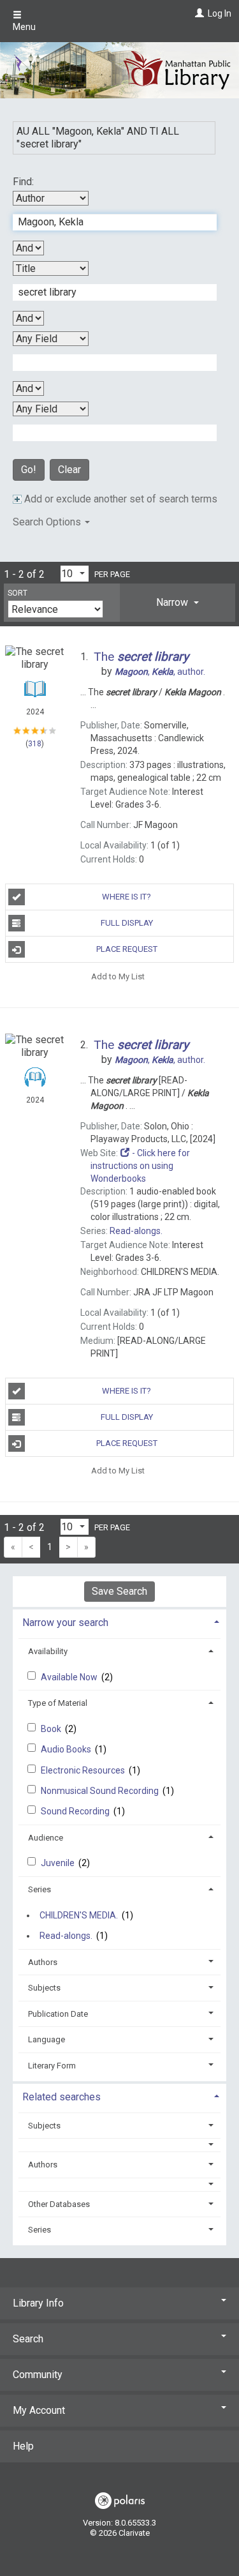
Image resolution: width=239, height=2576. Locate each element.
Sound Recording (76, 1811)
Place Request (127, 949)
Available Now (70, 1677)
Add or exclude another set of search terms (119, 499)
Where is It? (127, 897)
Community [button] (38, 2375)
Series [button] (40, 1889)
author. (160, 672)
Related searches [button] (62, 2097)
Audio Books (67, 1749)
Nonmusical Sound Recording (101, 1791)
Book (52, 1729)
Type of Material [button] (58, 1703)
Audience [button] (46, 1838)
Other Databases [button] (59, 2204)
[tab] (177, 603)
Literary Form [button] (52, 2066)
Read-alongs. (66, 1936)
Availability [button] (48, 1651)
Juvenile (59, 1863)
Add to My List (118, 976)
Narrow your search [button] (65, 1623)
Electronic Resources (84, 1770)
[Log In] (198, 13)
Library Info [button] (38, 2303)
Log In (220, 13)
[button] (177, 603)
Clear (69, 470)
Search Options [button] (48, 522)
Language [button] (47, 2039)
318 (35, 744)
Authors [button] (43, 1962)
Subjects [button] (44, 1988)
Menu (24, 27)
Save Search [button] (119, 1591)
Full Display (127, 923)
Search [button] (28, 2339)
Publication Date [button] (58, 2014)
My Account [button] (39, 2410)
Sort (18, 593)
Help (23, 2446)
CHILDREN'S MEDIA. (79, 1915)
